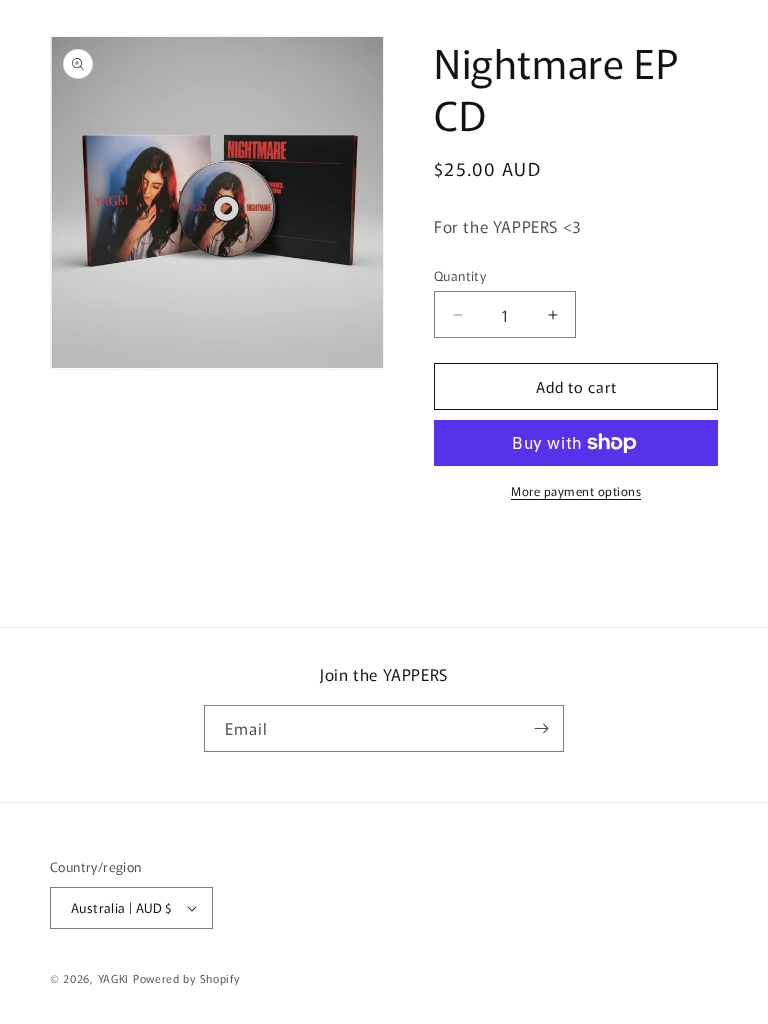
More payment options (576, 490)
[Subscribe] (541, 728)
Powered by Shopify (186, 978)
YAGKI (114, 978)
